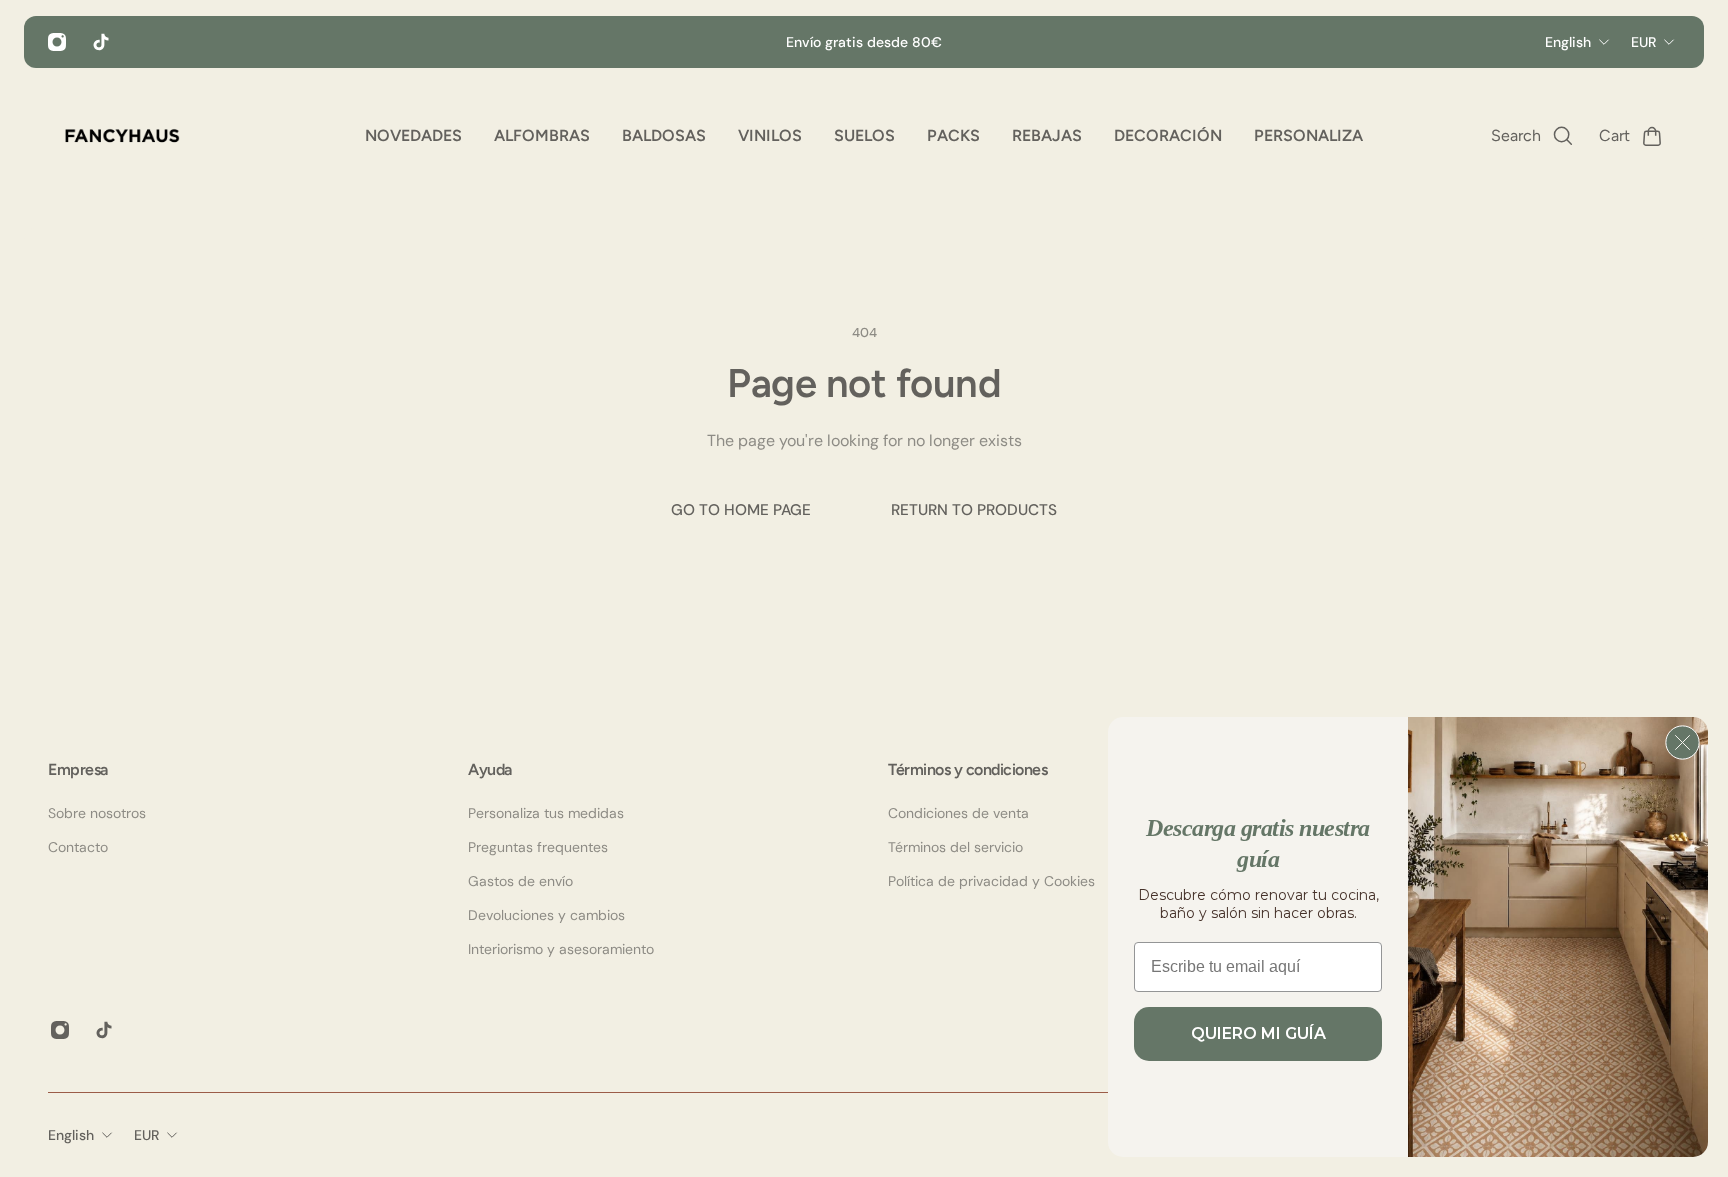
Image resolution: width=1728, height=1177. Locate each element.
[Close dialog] (1682, 742)
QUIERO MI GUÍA (1258, 1033)
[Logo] (122, 136)
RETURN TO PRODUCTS (974, 510)
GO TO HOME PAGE (741, 510)
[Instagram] (57, 42)
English (71, 1135)
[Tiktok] (101, 42)
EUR (146, 1135)
